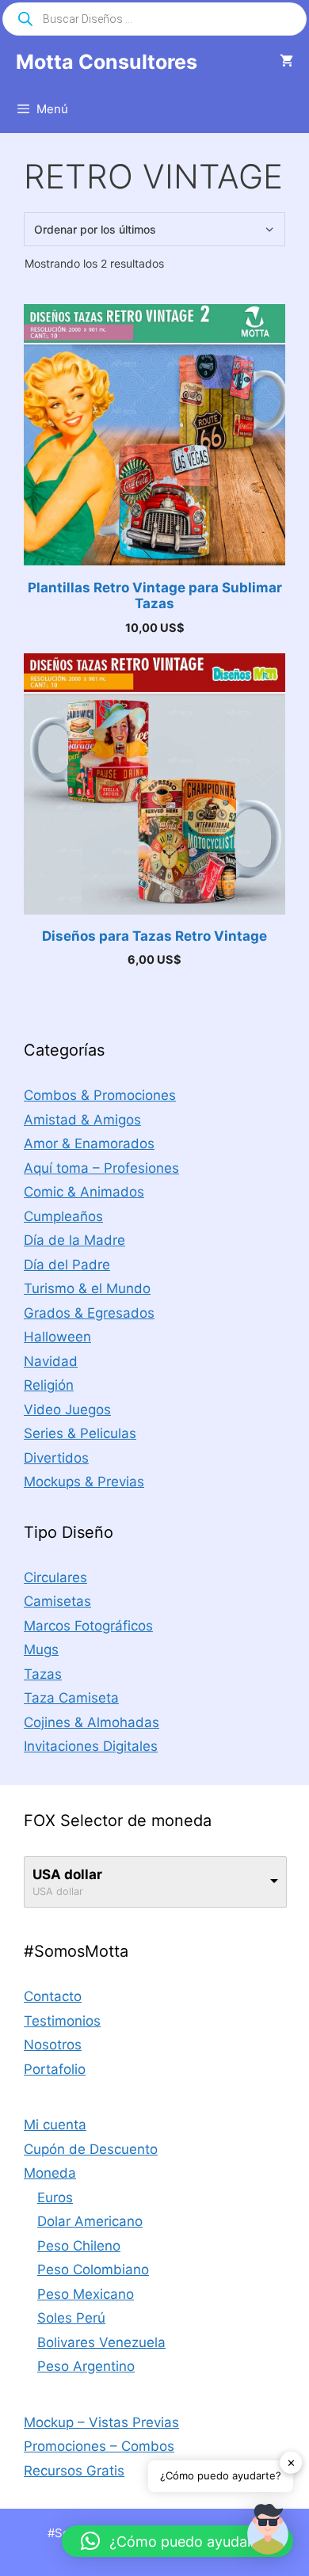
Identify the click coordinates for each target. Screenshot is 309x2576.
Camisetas (57, 1601)
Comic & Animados (84, 1192)
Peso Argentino (86, 2366)
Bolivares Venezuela (101, 2342)
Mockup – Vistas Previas (101, 2422)
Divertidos (56, 1458)
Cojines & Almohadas (92, 1722)
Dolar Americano (90, 2221)
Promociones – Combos (99, 2446)
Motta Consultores (107, 62)
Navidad (51, 1361)
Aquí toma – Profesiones (101, 1168)
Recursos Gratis (74, 2471)
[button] (268, 2532)
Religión (49, 1385)
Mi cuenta (55, 2125)
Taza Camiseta (71, 1698)
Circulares (55, 1577)
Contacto (53, 1996)
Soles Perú (71, 2318)
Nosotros (53, 2045)
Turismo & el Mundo (87, 1288)
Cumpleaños (63, 1216)
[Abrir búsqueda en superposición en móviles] (154, 19)
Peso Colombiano (93, 2270)
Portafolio (55, 2069)
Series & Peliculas (80, 1433)
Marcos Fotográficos (88, 1626)
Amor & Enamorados (89, 1143)
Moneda (50, 2173)
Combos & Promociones (100, 1095)
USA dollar (67, 1874)
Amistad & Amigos (82, 1120)
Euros (55, 2197)
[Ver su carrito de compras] (286, 62)
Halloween (57, 1337)
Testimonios (62, 2021)
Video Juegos (67, 1410)
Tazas (43, 1674)
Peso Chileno (79, 2246)
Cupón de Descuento (91, 2149)
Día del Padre (67, 1265)
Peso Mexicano (86, 2294)
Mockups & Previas (84, 1482)
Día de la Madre (74, 1240)
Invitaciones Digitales (91, 1746)
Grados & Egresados (89, 1313)
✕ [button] (291, 2462)
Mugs (41, 1649)
